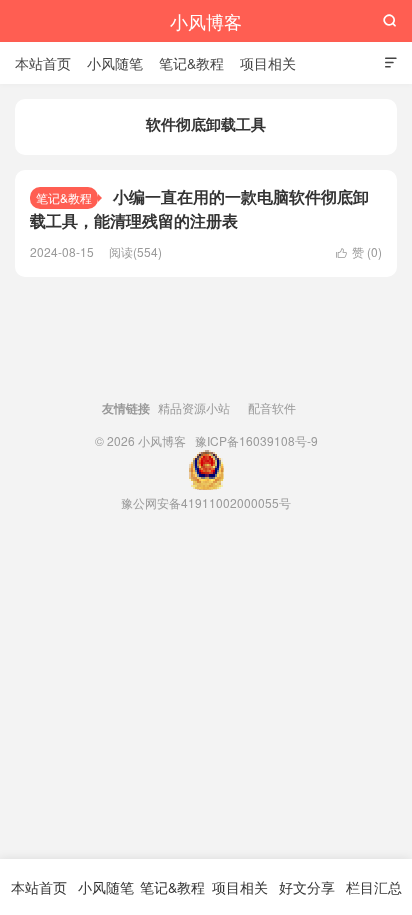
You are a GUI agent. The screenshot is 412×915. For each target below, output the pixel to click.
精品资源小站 (194, 407)
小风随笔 (115, 63)
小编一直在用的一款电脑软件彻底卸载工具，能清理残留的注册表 (199, 208)
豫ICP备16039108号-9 (256, 440)
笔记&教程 (191, 63)
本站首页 (43, 63)
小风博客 (206, 21)
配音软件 (272, 407)
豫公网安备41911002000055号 (206, 502)
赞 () (359, 251)
